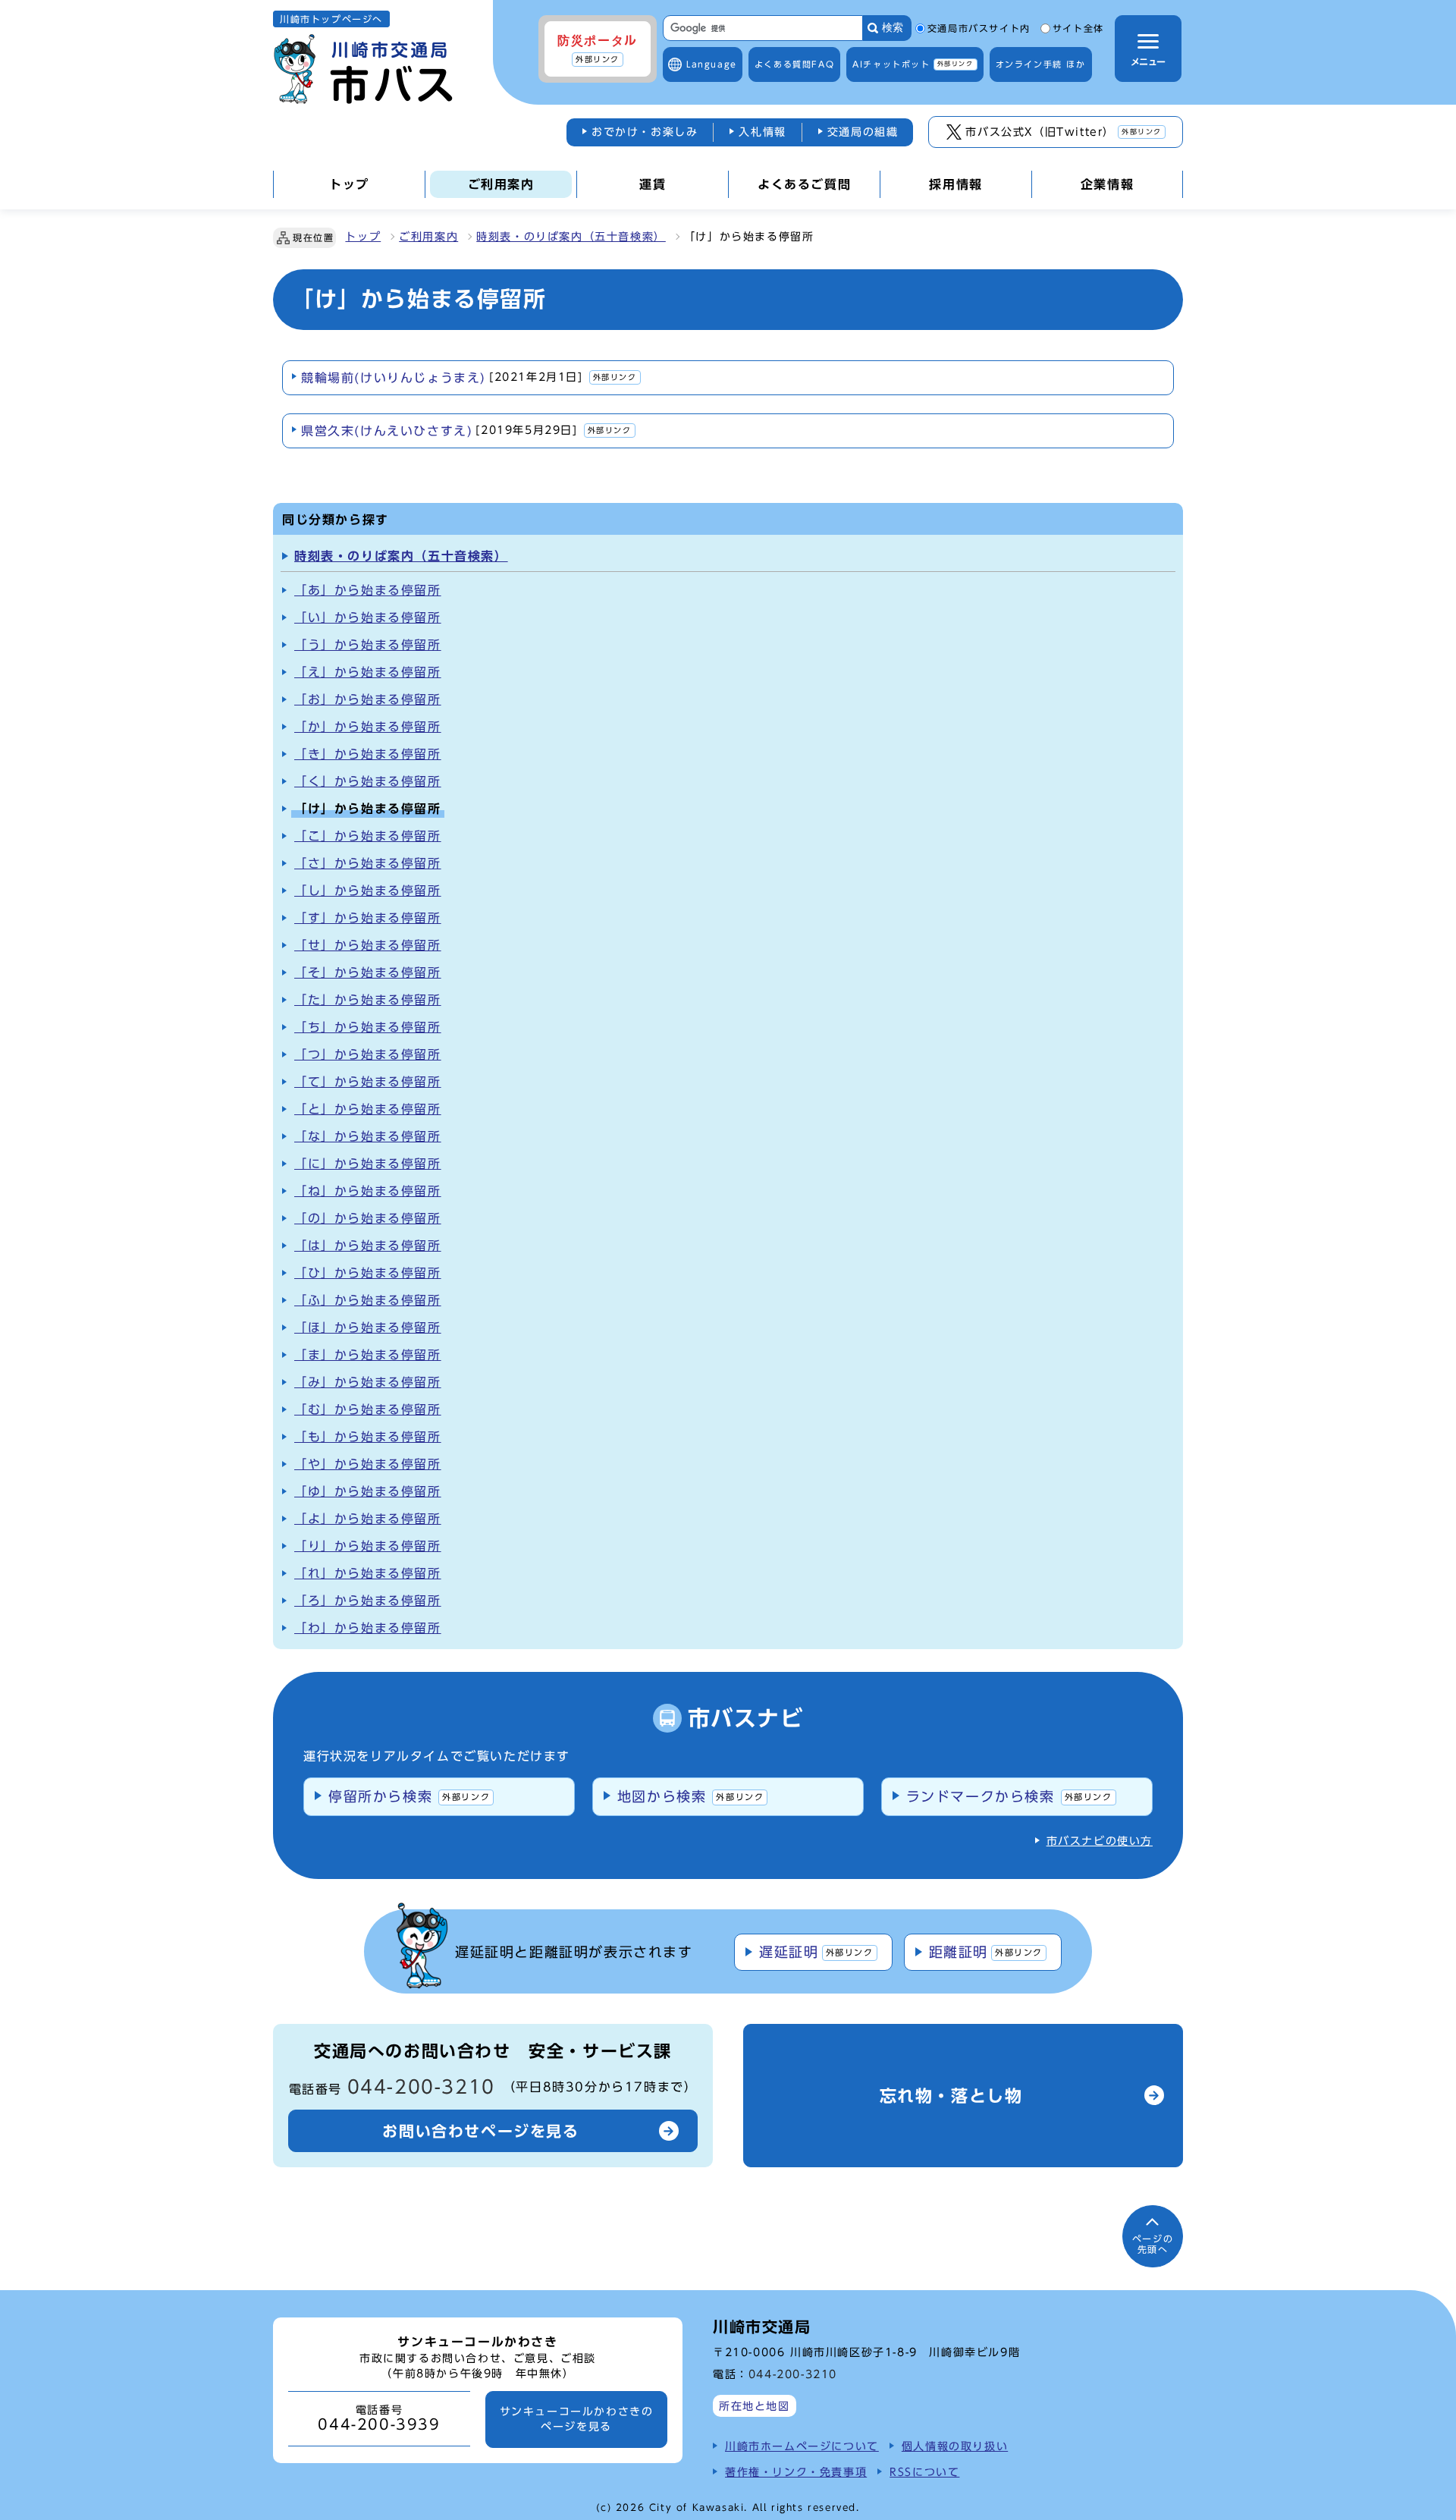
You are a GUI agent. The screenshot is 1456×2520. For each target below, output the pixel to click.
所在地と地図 (755, 2406)
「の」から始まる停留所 (368, 1218)
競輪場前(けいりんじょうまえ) (469, 378)
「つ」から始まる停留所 (368, 1054)
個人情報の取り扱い (955, 2446)
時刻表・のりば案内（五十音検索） (571, 237)
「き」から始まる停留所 (368, 754)
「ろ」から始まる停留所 (368, 1601)
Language (712, 64)
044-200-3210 (421, 2087)
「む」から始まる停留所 (368, 1409)
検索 (893, 28)
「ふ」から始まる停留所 (368, 1300)
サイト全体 (1078, 29)
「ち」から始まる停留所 (368, 1027)
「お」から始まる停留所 (368, 699)
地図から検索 (691, 1796)
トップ (363, 237)
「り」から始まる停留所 (368, 1546)
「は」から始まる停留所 (368, 1246)
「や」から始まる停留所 (368, 1464)
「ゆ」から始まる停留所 (368, 1491)
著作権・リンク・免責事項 (796, 2472)
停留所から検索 (409, 1796)
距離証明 (986, 1952)
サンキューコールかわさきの (577, 2419)
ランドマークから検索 (1009, 1796)
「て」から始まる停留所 (368, 1082)
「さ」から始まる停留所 (368, 863)
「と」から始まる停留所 (368, 1109)
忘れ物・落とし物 (951, 2096)
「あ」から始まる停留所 (368, 590)
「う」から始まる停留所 (368, 645)
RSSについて (924, 2472)
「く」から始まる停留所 (368, 781)
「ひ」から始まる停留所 (368, 1273)
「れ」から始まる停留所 (368, 1573)
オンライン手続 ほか (1041, 64)
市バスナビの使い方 (1100, 1841)
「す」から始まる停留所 (368, 918)
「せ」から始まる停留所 (368, 945)
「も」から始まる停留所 (368, 1437)
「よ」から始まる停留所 (368, 1519)
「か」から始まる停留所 (368, 727)
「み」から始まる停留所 (368, 1382)
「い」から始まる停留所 (368, 617)
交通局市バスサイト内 (979, 29)
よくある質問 (794, 64)
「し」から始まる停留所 (368, 891)
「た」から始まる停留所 (368, 1000)
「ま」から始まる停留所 (368, 1355)
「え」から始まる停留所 (368, 672)
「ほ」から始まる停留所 (368, 1328)
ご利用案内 (428, 237)
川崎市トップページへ (331, 19)
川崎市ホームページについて (802, 2446)
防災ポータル (598, 49)
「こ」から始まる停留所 (368, 836)
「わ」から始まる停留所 (368, 1628)
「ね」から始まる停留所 (368, 1191)
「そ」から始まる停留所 (368, 972)
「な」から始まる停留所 (368, 1136)
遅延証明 (816, 1952)
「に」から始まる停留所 (368, 1164)
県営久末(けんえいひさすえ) (466, 431)
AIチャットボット (913, 64)
